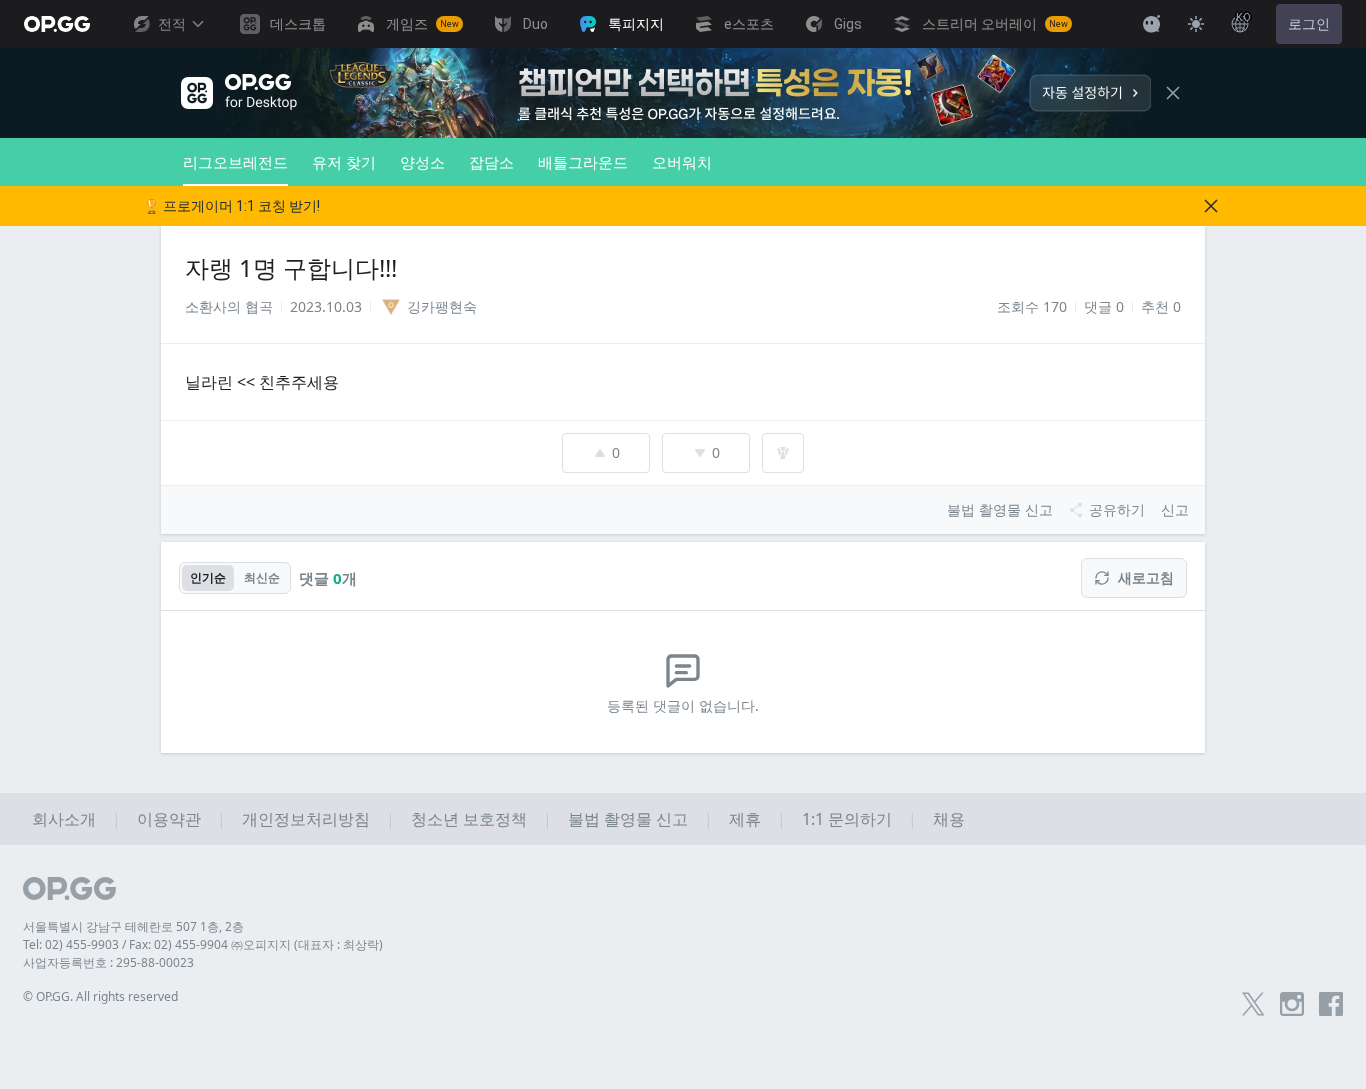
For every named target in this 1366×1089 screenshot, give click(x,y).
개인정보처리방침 (306, 819)
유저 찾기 (344, 162)
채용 (949, 819)
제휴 (745, 819)
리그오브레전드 (235, 162)
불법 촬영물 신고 (628, 819)
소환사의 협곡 (229, 306)
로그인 (1309, 24)
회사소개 (64, 819)
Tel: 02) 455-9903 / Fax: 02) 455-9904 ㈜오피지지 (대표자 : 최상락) (203, 944)
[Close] (1173, 93)
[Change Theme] (1196, 24)
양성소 (422, 162)
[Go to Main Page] (57, 24)
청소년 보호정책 (469, 819)
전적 (172, 24)
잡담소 (491, 162)
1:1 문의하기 (847, 819)
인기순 (208, 577)
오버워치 (682, 162)
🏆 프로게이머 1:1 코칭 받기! (231, 206)
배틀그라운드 (583, 162)
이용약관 (169, 819)
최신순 (262, 577)
